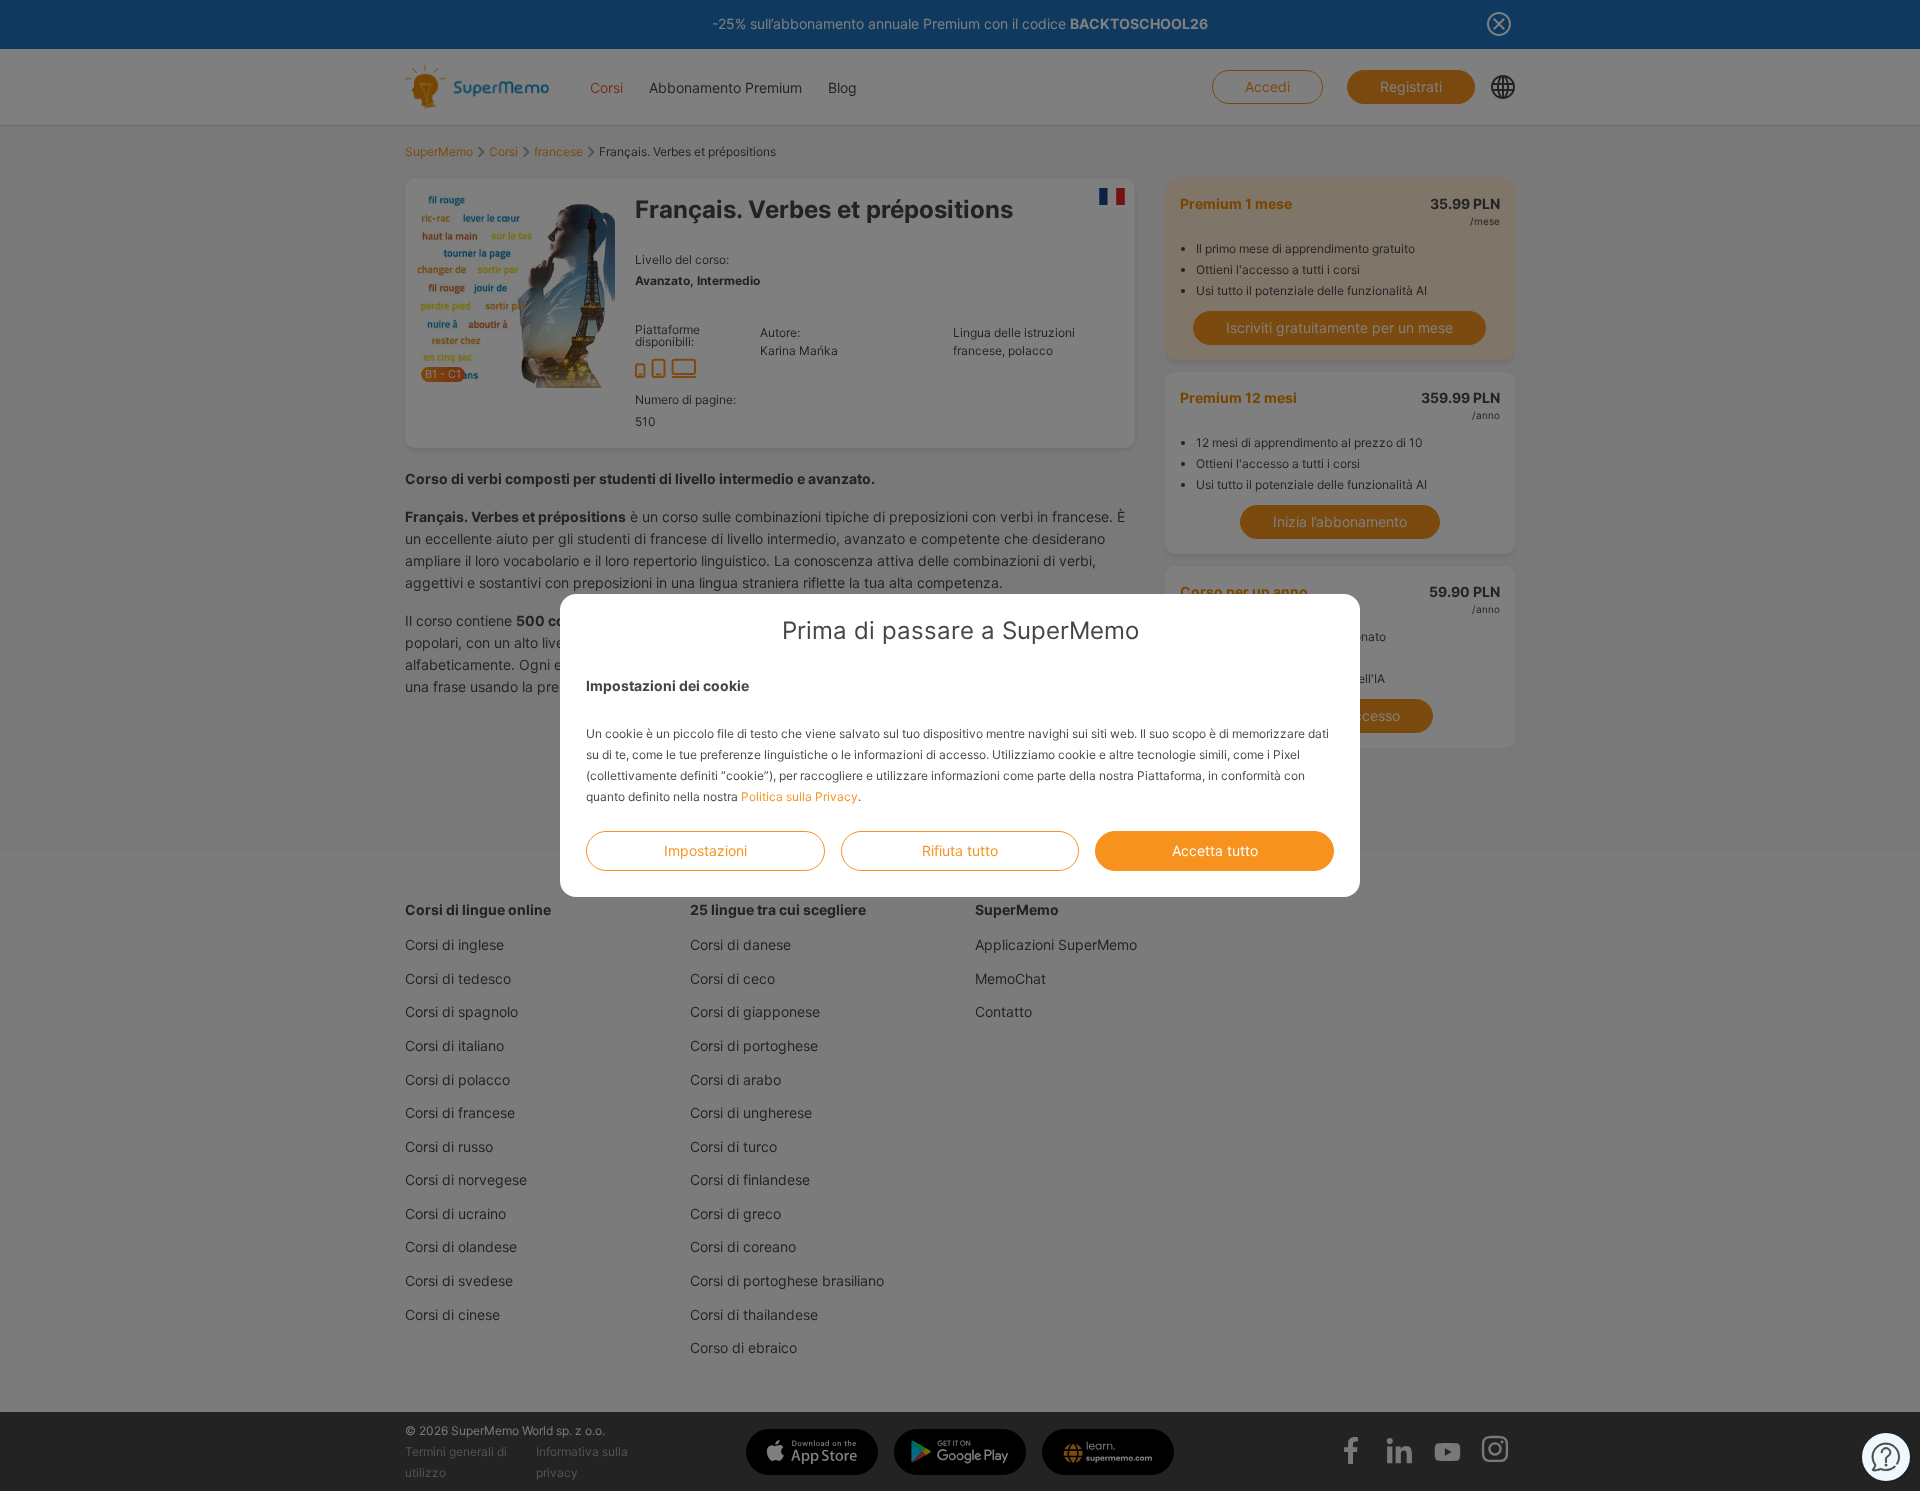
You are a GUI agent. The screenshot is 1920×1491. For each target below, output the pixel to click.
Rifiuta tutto (960, 850)
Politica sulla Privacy (799, 796)
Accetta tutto (1215, 850)
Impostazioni (705, 850)
